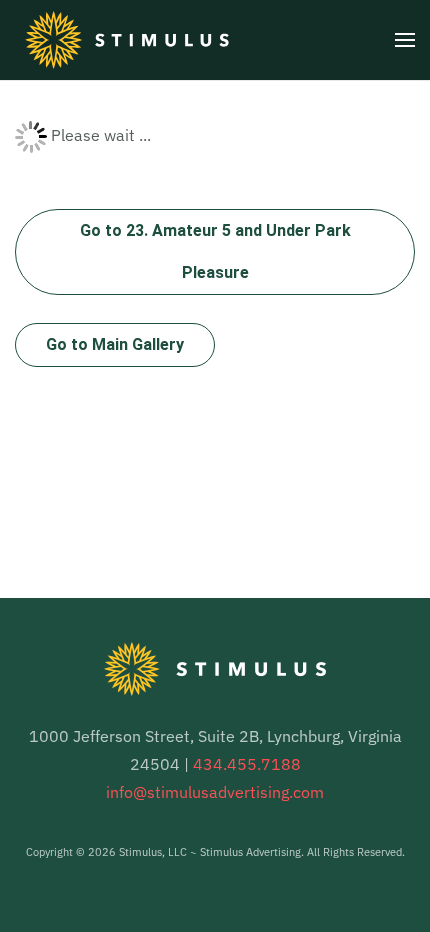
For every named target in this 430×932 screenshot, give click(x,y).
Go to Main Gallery (115, 344)
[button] (405, 40)
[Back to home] (127, 40)
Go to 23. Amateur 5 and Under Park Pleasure (215, 251)
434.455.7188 (247, 764)
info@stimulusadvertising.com (215, 792)
